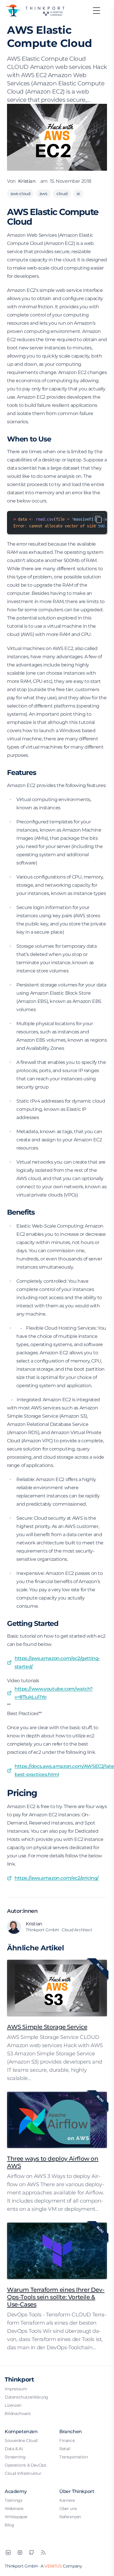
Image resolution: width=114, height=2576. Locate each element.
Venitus (53, 2566)
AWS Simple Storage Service (47, 2027)
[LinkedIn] (8, 2553)
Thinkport (19, 2379)
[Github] (32, 2553)
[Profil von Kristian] (14, 1927)
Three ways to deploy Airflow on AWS (53, 2162)
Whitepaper (16, 2517)
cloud (62, 194)
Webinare (14, 2509)
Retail (65, 2449)
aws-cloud (20, 194)
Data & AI (14, 2449)
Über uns (68, 2509)
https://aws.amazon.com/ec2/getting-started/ (57, 1662)
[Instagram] (20, 2553)
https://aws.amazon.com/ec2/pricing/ (57, 1878)
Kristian (27, 181)
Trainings (13, 2500)
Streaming (15, 2457)
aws (43, 194)
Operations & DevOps (25, 2465)
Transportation (74, 2457)
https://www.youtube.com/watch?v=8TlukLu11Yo (54, 1693)
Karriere (67, 2500)
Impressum (16, 2389)
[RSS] (43, 2553)
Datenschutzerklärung (26, 2397)
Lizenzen (13, 2405)
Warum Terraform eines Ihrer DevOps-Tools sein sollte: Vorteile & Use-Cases (56, 2297)
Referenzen (70, 2517)
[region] (57, 523)
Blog (9, 2525)
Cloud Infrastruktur (23, 2473)
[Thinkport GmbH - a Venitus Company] (35, 11)
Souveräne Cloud (21, 2440)
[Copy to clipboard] (99, 519)
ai (78, 194)
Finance (67, 2440)
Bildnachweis (18, 2413)
